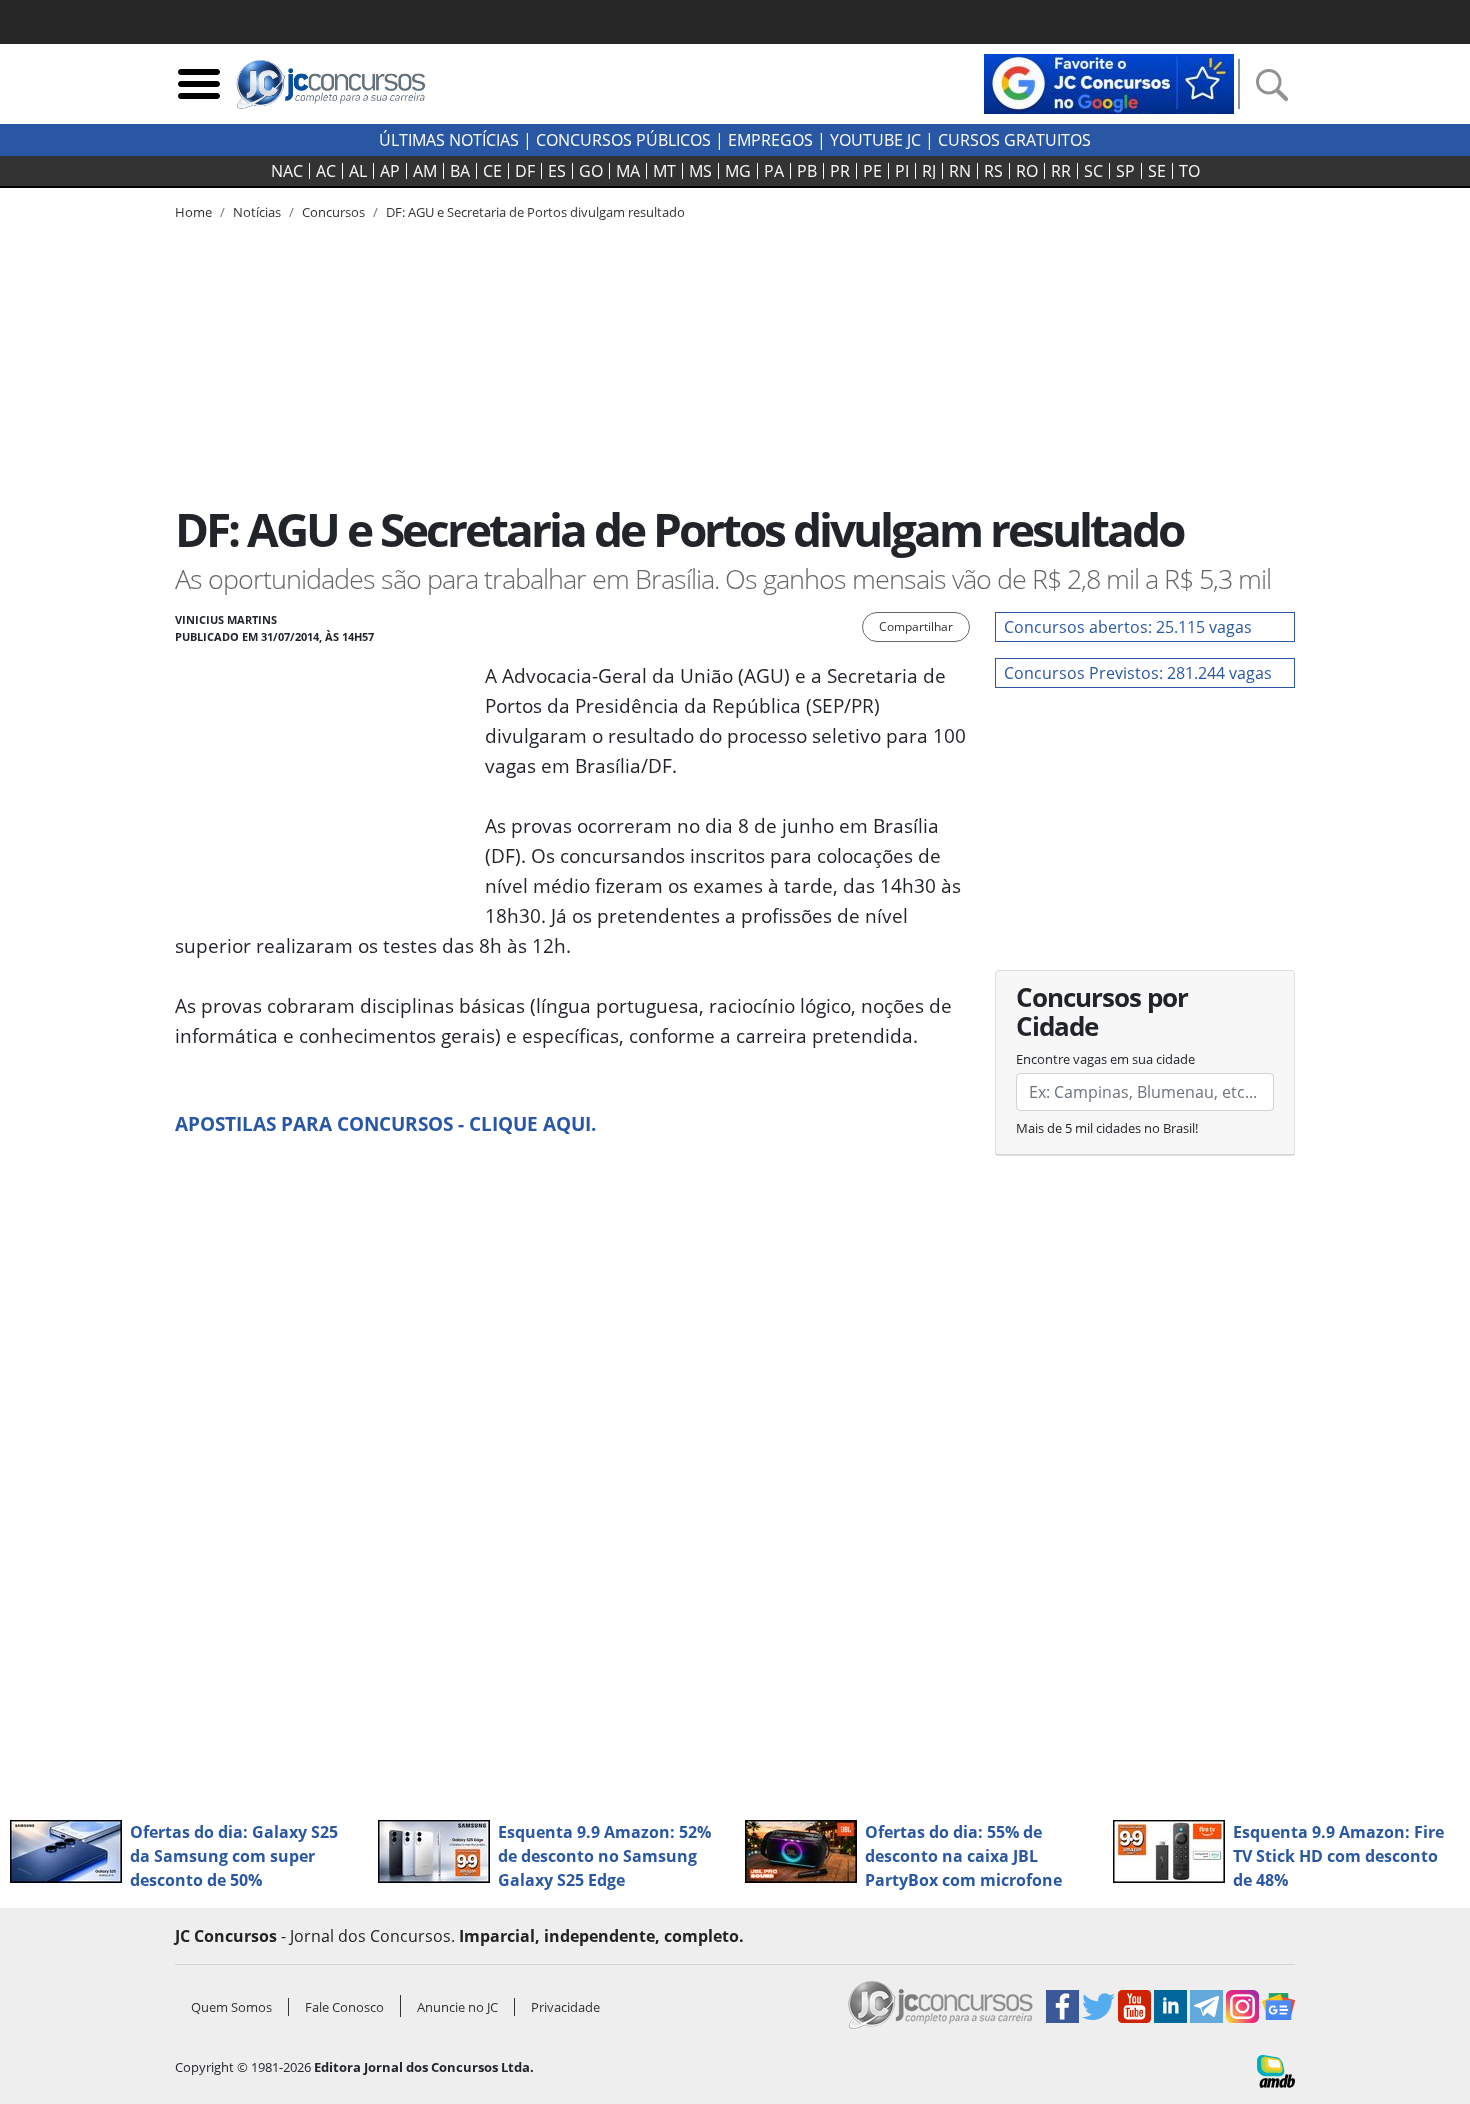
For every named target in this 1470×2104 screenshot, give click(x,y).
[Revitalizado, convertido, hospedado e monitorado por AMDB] (1276, 2070)
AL (358, 171)
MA (628, 171)
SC (1093, 171)
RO (1027, 171)
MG (738, 171)
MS (700, 171)
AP (390, 171)
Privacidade (565, 2007)
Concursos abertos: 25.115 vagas (1128, 627)
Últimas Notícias (449, 140)
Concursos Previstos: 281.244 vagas (1138, 673)
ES (557, 171)
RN (960, 171)
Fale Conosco (344, 2007)
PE (872, 171)
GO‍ (591, 171)
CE (492, 171)
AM (425, 171)
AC (326, 171)
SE (1157, 171)
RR (1061, 171)
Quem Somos (231, 2007)
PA (774, 171)
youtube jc (875, 140)
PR (840, 171)
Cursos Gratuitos (1014, 140)
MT (664, 171)
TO (1189, 171)
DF (525, 171)
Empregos (770, 140)
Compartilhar (916, 626)
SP (1125, 171)
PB (807, 171)
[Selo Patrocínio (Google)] (1109, 82)
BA (460, 171)
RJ (929, 171)
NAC (287, 171)
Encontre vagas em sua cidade (1105, 1059)
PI (902, 171)
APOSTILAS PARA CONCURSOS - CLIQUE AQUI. (385, 1123)
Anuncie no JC (457, 2007)
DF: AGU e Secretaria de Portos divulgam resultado (535, 212)
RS (993, 171)
